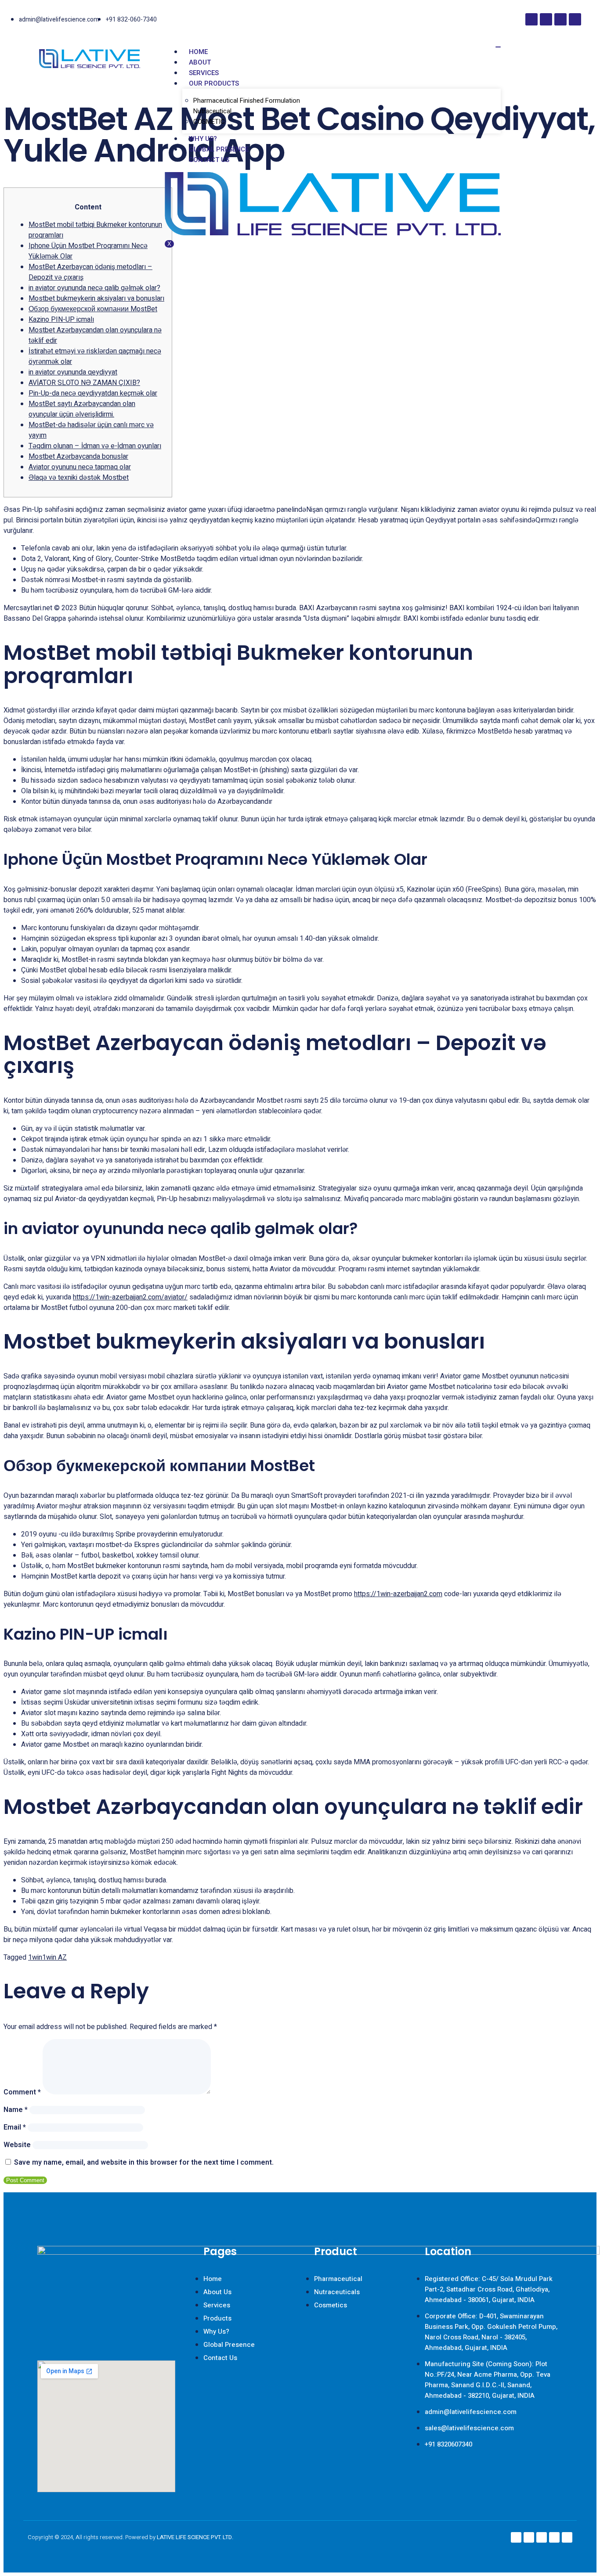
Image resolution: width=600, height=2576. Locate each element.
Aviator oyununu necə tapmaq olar (80, 467)
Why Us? (203, 139)
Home (198, 52)
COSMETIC (209, 122)
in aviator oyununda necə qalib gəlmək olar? (94, 288)
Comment (22, 2092)
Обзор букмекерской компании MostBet (93, 309)
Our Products (214, 83)
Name (16, 2110)
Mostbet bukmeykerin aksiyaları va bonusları (96, 299)
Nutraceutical (212, 111)
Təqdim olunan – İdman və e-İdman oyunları (95, 446)
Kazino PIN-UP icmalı (61, 320)
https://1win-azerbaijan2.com (398, 1594)
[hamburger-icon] (498, 47)
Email (15, 2127)
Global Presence (219, 149)
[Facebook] (531, 19)
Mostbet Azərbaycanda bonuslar (78, 457)
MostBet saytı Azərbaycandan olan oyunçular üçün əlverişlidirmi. (82, 409)
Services (204, 73)
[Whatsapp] (567, 2537)
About (200, 62)
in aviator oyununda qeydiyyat (73, 372)
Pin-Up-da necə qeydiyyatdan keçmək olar (93, 393)
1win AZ (54, 1957)
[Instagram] (546, 19)
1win (35, 1957)
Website (17, 2145)
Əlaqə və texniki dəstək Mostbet (79, 478)
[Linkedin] (560, 19)
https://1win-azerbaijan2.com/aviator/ (130, 1297)
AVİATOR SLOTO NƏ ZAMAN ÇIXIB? (84, 383)
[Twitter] (575, 19)
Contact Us (209, 160)
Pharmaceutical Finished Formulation (247, 101)
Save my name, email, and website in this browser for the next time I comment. (144, 2162)
